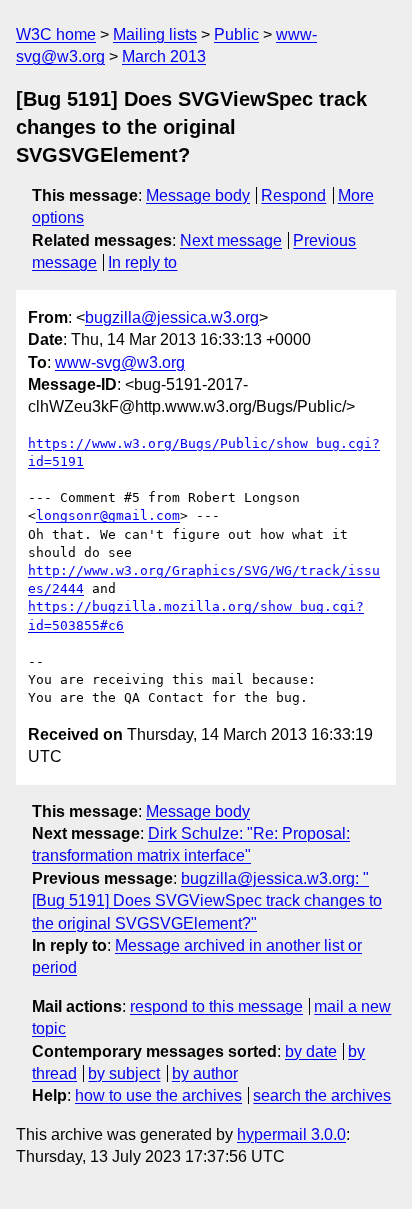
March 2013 (164, 56)
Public (236, 34)
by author (205, 1073)
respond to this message (216, 1006)
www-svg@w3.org (120, 362)
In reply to (142, 262)
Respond (293, 195)
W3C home (56, 34)
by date (311, 1051)
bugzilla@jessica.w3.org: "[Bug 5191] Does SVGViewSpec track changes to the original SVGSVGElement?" (207, 901)
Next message (231, 240)
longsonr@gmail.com (108, 515)
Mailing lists (155, 34)
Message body (198, 195)
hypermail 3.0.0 (291, 1134)
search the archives (322, 1095)
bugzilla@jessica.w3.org (172, 317)
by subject (124, 1073)
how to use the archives (158, 1095)
